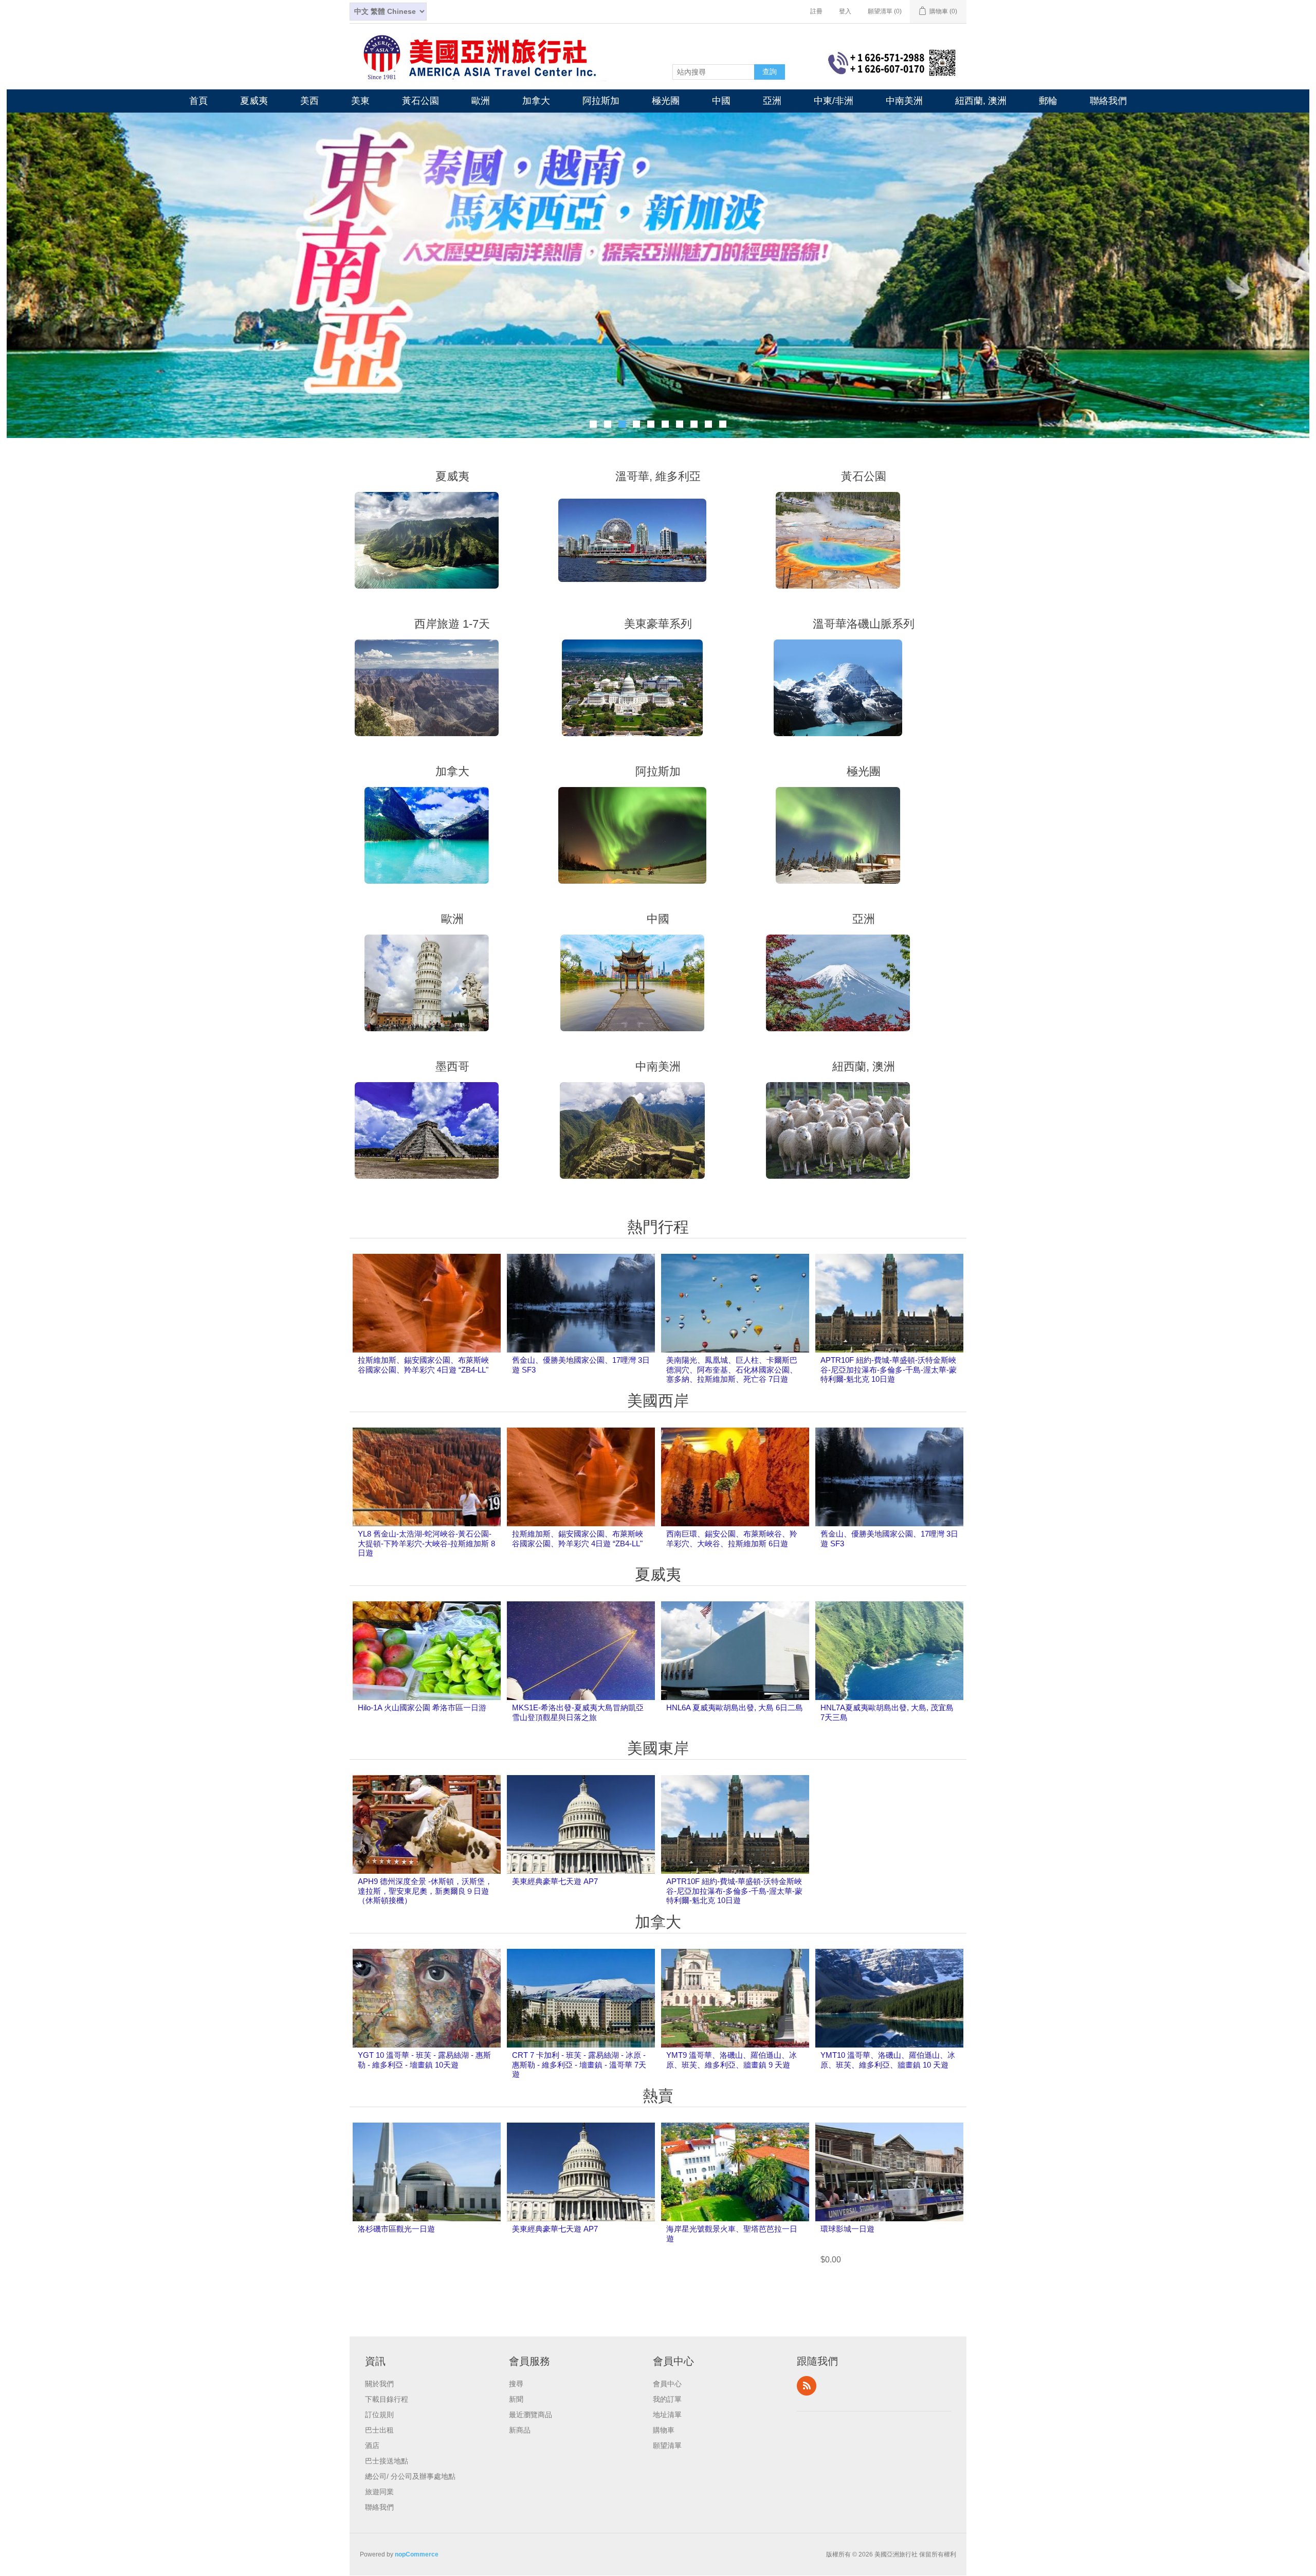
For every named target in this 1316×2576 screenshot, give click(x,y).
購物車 (664, 2428)
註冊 (816, 11)
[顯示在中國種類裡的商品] (632, 981)
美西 (309, 101)
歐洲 (481, 101)
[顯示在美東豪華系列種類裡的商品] (632, 686)
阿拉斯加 (601, 101)
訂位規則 (379, 2413)
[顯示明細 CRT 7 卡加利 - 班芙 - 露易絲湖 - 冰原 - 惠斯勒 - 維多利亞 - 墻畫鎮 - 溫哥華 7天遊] (581, 2021)
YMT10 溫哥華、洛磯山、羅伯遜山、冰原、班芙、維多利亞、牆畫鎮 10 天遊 (888, 2058)
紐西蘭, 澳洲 (981, 101)
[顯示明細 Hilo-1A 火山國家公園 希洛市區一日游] (427, 1674)
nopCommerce (417, 2553)
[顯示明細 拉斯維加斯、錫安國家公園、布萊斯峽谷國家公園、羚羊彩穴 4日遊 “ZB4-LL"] (427, 1326)
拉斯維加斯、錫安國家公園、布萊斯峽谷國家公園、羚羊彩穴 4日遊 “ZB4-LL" (423, 1363)
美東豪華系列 (658, 622)
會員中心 (667, 2382)
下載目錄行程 (387, 2398)
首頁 (198, 101)
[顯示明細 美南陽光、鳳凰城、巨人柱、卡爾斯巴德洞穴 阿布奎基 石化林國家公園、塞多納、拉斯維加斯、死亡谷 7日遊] (735, 1326)
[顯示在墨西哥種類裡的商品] (427, 1129)
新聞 (516, 2398)
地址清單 (667, 2413)
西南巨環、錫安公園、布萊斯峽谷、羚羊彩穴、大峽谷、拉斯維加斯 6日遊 (732, 1537)
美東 (360, 101)
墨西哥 (452, 1065)
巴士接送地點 (387, 2459)
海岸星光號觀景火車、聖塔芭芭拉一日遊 (732, 2232)
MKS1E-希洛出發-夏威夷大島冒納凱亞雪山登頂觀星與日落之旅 (578, 1711)
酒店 (372, 2444)
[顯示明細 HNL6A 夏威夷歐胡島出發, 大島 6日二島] (735, 1674)
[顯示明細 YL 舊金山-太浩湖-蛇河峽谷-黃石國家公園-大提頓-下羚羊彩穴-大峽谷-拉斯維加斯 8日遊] (427, 1500)
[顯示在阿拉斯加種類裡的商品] (632, 834)
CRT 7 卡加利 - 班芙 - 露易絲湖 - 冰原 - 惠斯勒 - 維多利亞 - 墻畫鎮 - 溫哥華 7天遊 (579, 2063)
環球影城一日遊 (847, 2227)
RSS (807, 2384)
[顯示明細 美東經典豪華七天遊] (581, 1848)
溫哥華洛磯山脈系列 (864, 622)
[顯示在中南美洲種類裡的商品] (632, 1129)
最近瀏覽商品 (531, 2413)
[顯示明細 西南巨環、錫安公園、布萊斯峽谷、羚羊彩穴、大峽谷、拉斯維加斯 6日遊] (735, 1500)
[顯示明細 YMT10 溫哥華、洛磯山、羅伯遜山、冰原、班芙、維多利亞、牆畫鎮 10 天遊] (889, 2021)
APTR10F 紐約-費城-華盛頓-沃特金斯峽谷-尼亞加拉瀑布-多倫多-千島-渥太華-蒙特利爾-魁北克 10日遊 (889, 1368)
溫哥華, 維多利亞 (658, 475)
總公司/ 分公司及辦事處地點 (410, 2475)
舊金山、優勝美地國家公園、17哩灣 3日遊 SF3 (581, 1363)
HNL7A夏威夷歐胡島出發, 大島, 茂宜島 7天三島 (887, 1711)
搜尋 (516, 2382)
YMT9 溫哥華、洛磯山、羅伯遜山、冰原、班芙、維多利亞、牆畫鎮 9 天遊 (732, 2058)
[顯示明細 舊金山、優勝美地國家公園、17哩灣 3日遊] (581, 1326)
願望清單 (667, 2444)
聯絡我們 (1108, 101)
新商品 (520, 2428)
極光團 (666, 101)
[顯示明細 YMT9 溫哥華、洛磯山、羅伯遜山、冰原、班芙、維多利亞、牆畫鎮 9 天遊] (735, 2021)
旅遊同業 (379, 2490)
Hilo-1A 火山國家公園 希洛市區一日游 (422, 1706)
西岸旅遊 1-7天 (452, 622)
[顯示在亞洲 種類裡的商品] (838, 981)
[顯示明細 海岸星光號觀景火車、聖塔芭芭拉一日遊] (735, 2195)
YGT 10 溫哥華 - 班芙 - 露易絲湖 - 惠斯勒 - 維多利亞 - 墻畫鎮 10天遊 (424, 2058)
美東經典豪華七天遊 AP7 (555, 1880)
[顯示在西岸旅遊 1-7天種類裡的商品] (427, 686)
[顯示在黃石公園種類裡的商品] (838, 538)
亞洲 (772, 101)
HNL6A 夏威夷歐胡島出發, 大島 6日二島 (735, 1706)
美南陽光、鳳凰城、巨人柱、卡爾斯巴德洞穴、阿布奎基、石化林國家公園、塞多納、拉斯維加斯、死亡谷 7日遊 (732, 1368)
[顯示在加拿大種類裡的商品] (427, 834)
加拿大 (536, 101)
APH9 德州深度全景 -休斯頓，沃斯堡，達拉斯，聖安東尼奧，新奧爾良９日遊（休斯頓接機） (425, 1889)
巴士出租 (379, 2428)
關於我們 (379, 2382)
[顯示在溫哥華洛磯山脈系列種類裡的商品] (838, 686)
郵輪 (1048, 101)
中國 (721, 101)
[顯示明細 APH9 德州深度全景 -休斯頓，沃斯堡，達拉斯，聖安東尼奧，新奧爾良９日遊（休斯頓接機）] (427, 1848)
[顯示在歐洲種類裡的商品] (427, 981)
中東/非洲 (834, 101)
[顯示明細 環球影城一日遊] (889, 2195)
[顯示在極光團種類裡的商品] (838, 834)
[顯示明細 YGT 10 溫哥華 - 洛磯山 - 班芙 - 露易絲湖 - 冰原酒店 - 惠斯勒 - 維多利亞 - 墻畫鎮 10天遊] (427, 2021)
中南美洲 (904, 101)
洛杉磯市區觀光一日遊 (396, 2227)
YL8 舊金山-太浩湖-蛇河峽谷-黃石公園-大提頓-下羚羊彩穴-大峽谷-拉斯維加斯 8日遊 (426, 1542)
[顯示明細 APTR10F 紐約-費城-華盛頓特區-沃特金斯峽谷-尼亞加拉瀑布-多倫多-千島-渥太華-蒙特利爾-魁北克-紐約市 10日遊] (889, 1326)
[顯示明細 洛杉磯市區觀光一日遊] (427, 2195)
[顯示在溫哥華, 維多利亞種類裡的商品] (632, 538)
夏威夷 (254, 101)
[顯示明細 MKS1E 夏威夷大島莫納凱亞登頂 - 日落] (581, 1674)
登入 (845, 11)
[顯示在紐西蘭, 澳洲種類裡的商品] (838, 1129)
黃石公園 (421, 101)
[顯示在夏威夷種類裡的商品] (427, 538)
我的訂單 (667, 2398)
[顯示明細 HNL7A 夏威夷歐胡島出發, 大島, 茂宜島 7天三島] (889, 1674)
